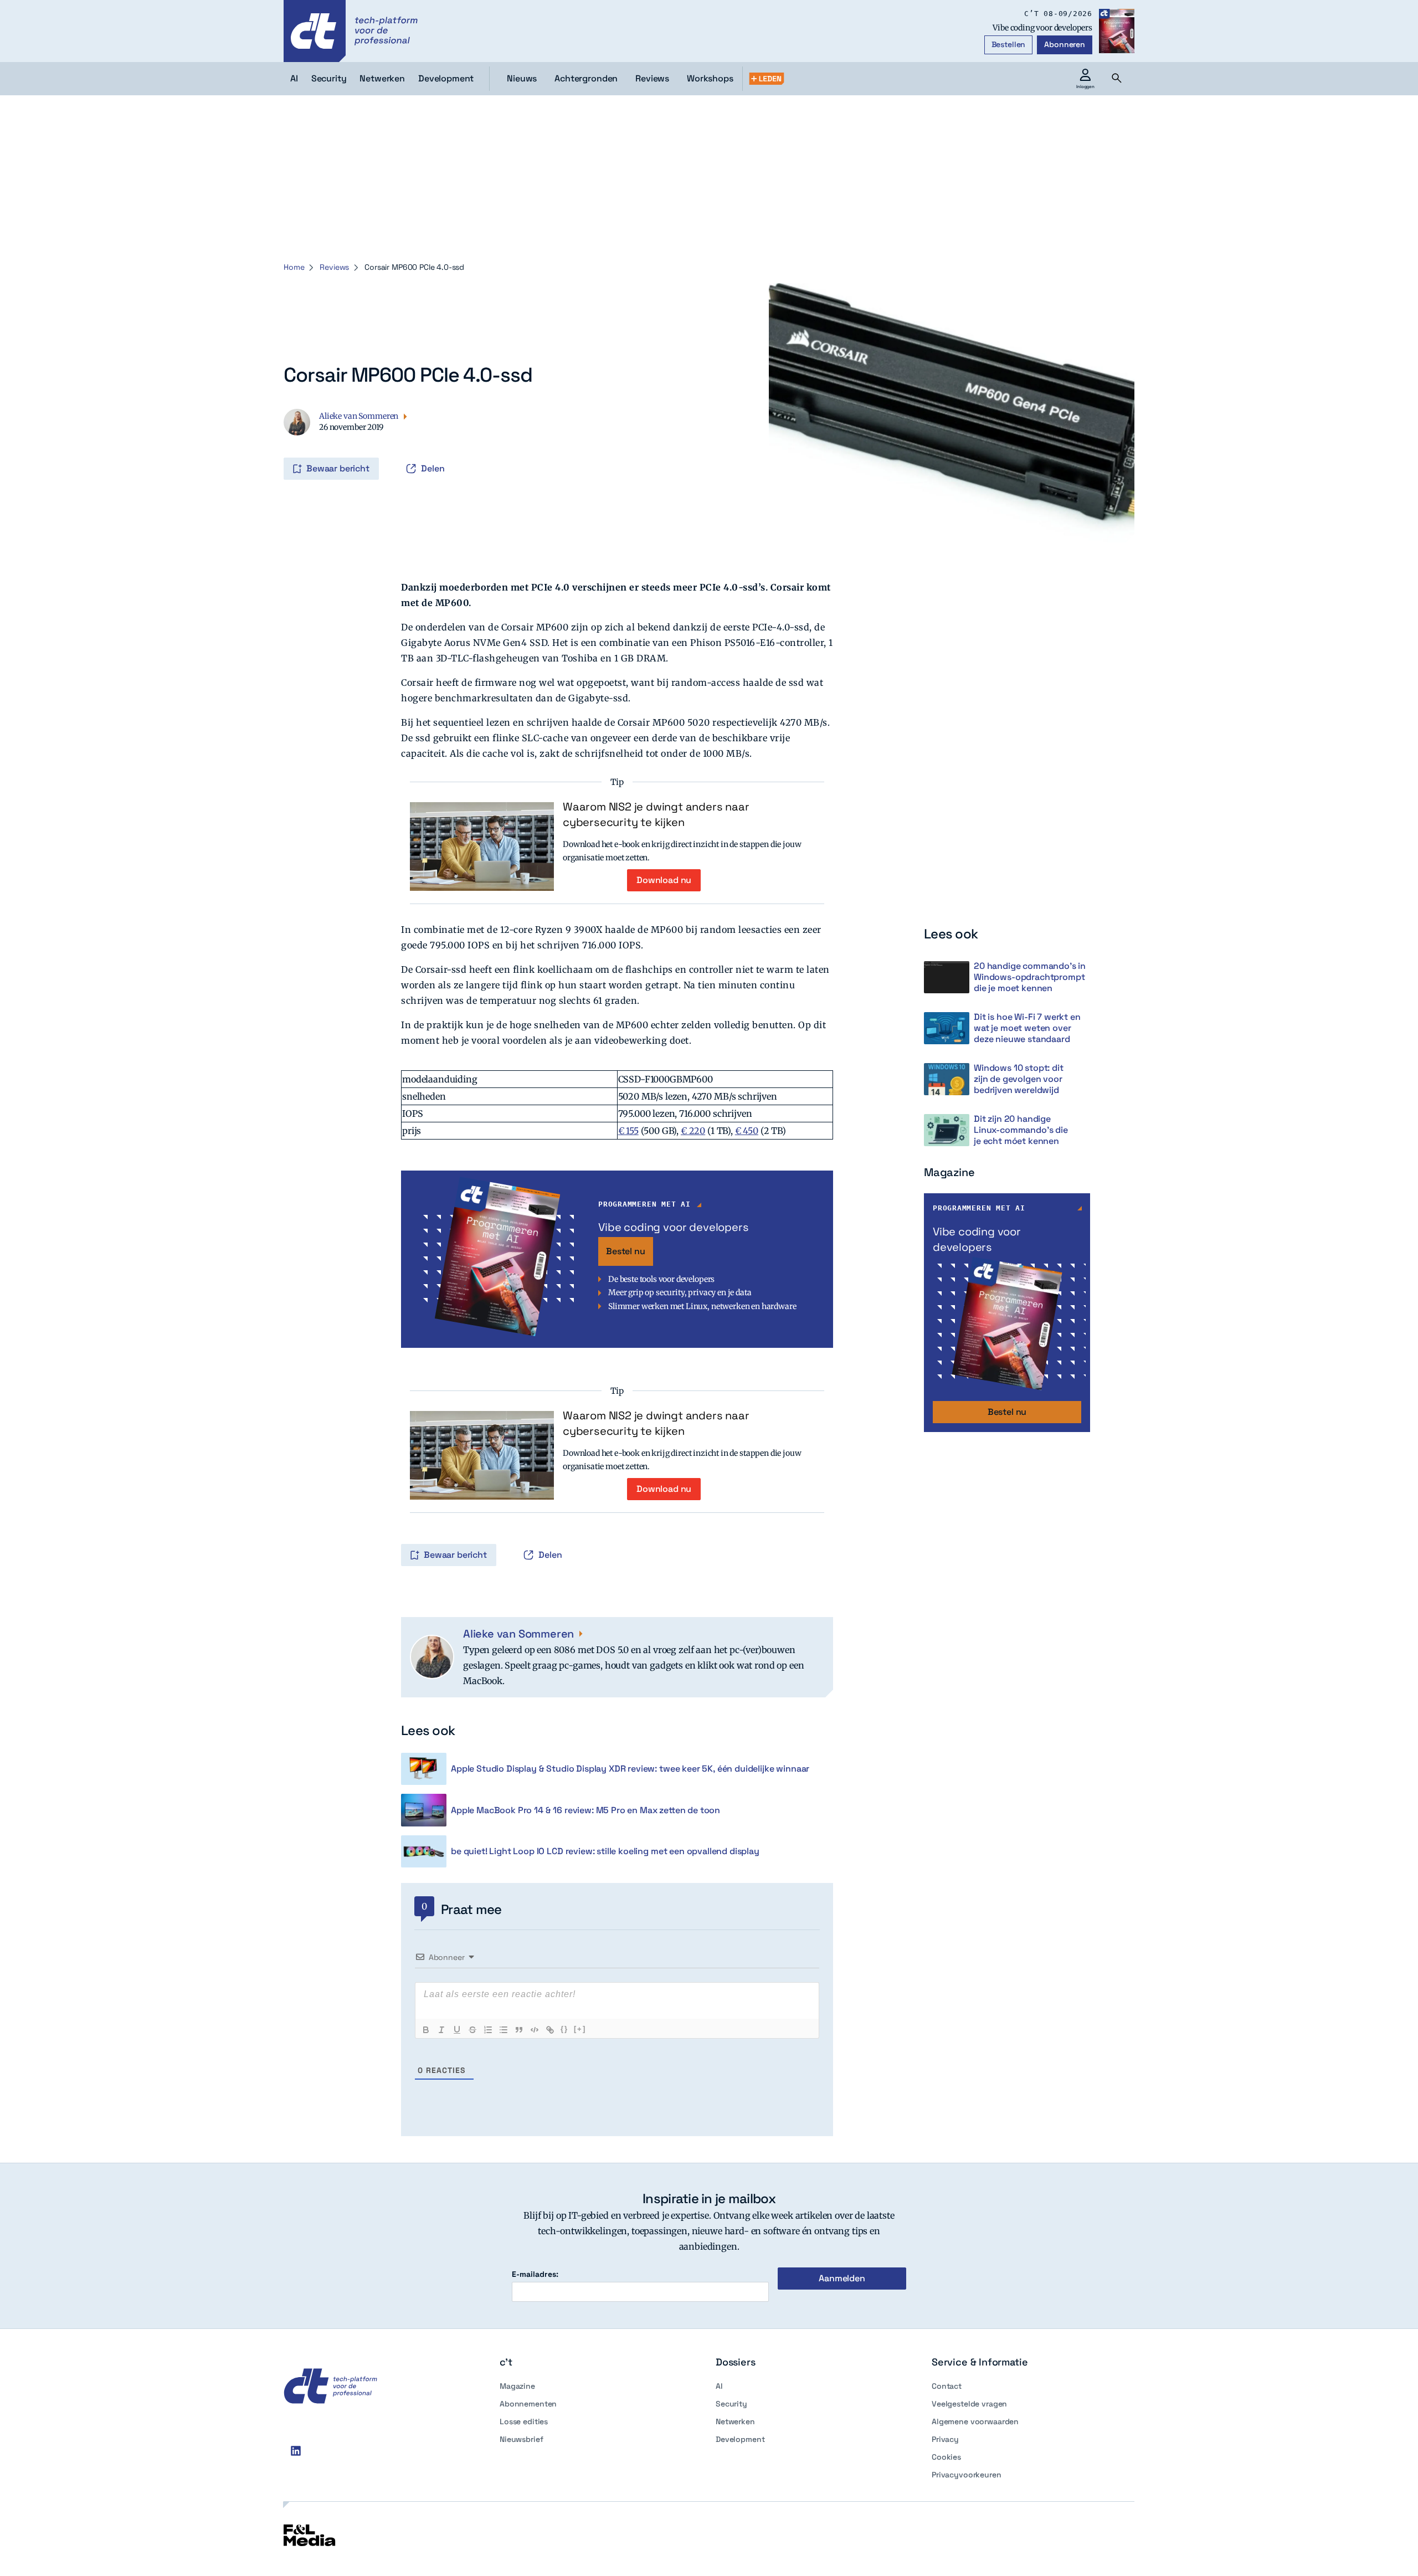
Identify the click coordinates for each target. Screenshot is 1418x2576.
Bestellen (1009, 44)
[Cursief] (441, 2030)
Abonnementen (528, 2404)
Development (740, 2439)
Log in (285, 445)
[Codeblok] (535, 2030)
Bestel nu (626, 1251)
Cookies (946, 2457)
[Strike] (472, 2030)
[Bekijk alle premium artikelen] (767, 79)
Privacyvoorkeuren (967, 2475)
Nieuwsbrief (521, 2439)
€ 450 (747, 1131)
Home (294, 267)
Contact (947, 2386)
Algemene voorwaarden (975, 2421)
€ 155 (628, 1131)
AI (719, 2386)
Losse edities (524, 2421)
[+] (580, 2029)
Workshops (710, 78)
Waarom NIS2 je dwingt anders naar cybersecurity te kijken (656, 814)
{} (564, 2029)
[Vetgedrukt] (426, 2030)
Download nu (664, 880)
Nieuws (522, 78)
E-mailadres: (535, 2274)
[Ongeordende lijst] (504, 2030)
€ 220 (693, 1131)
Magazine (517, 2386)
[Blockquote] (519, 2030)
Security (731, 2404)
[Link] (550, 2030)
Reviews (652, 78)
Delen (433, 468)
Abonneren (1065, 44)
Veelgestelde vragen (969, 2404)
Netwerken (735, 2421)
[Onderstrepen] (457, 2030)
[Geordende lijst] (488, 2030)
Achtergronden (586, 78)
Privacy (945, 2439)
